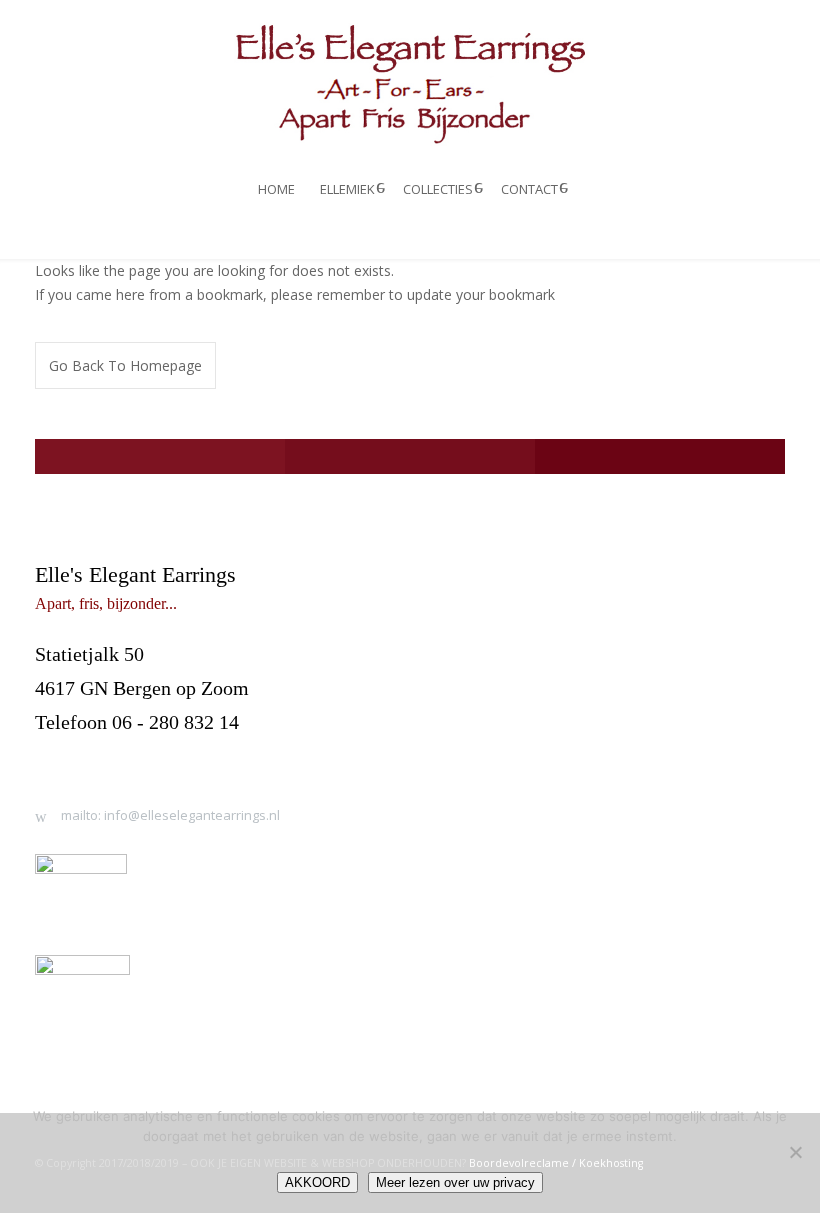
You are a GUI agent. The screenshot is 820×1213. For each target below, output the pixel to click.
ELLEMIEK (347, 189)
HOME (276, 189)
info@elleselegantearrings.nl (152, 757)
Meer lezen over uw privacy (455, 1182)
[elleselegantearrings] (410, 82)
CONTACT (529, 189)
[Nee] (795, 1152)
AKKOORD (317, 1182)
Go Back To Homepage (125, 365)
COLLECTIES (438, 189)
